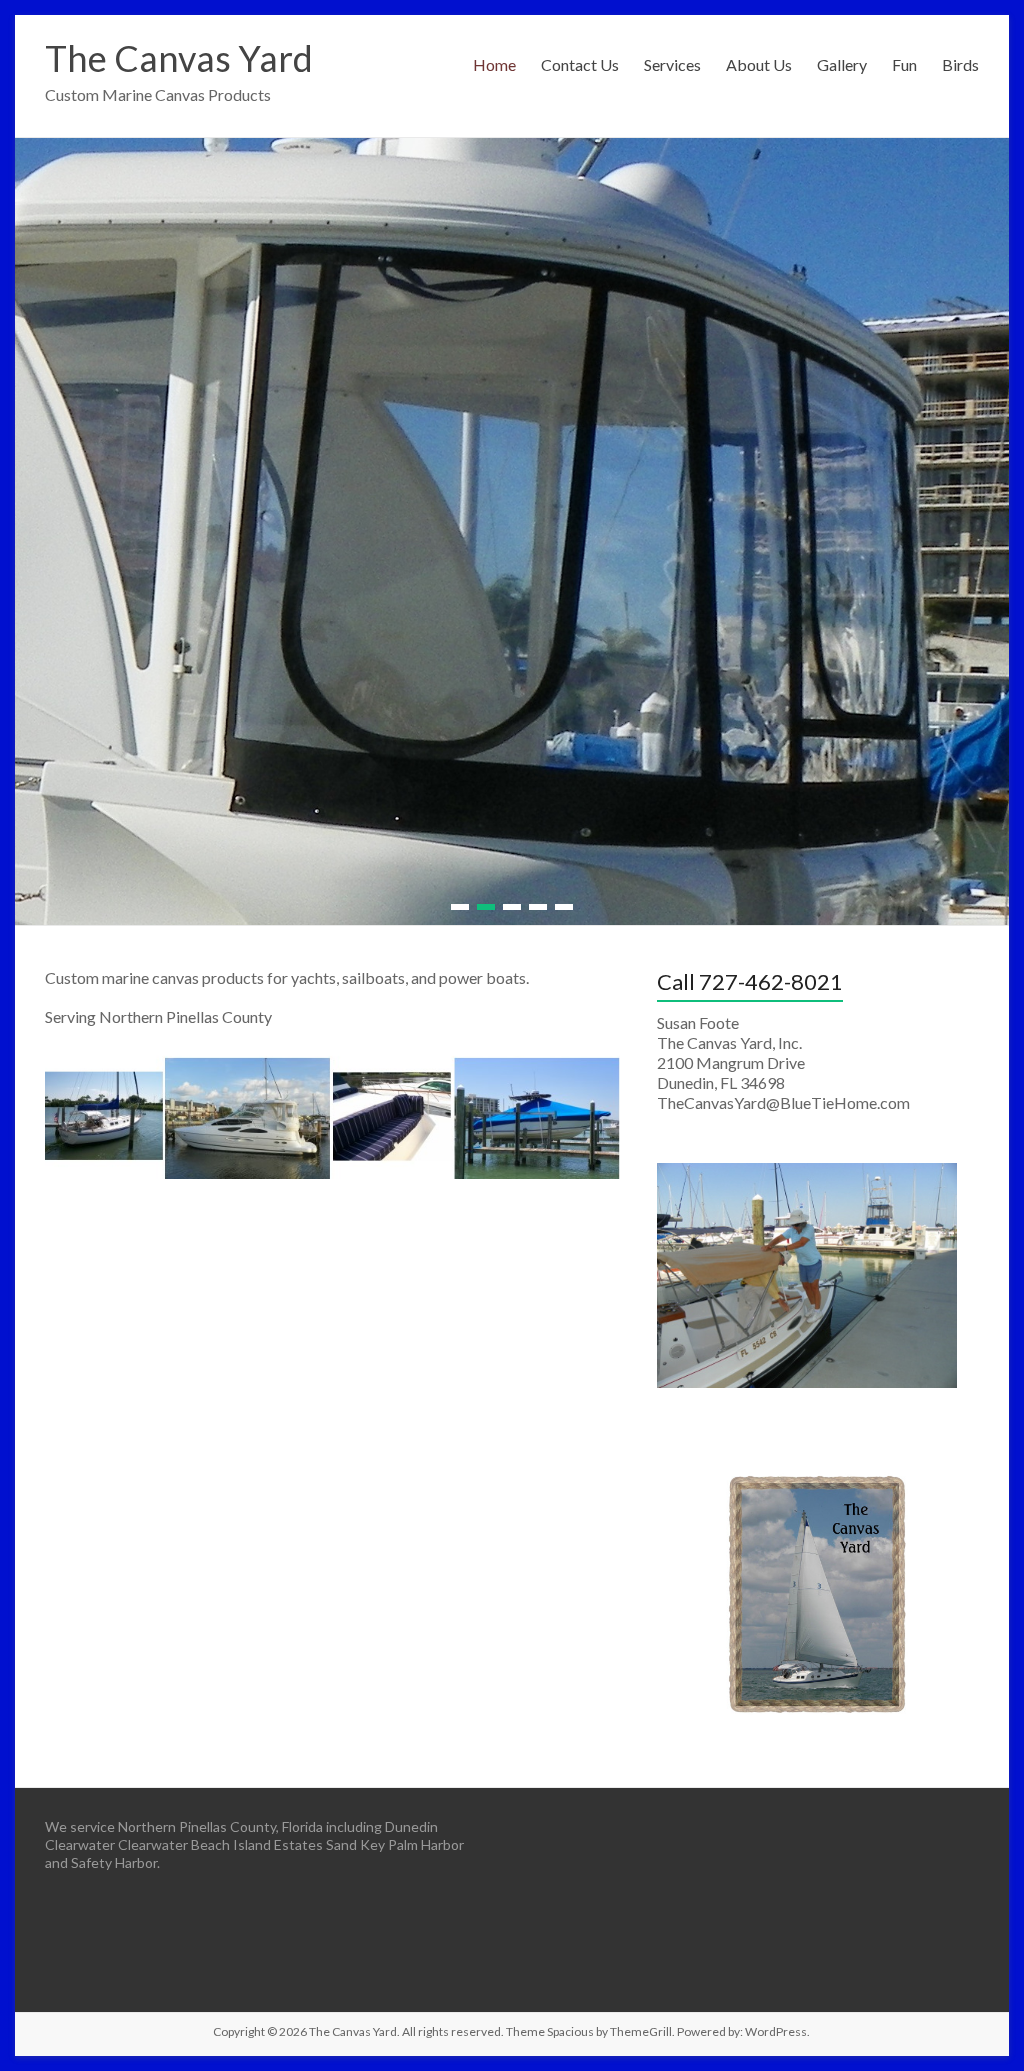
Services (672, 64)
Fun (904, 64)
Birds (960, 64)
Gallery (842, 64)
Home (494, 64)
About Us (759, 64)
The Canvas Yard (179, 58)
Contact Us (580, 64)
